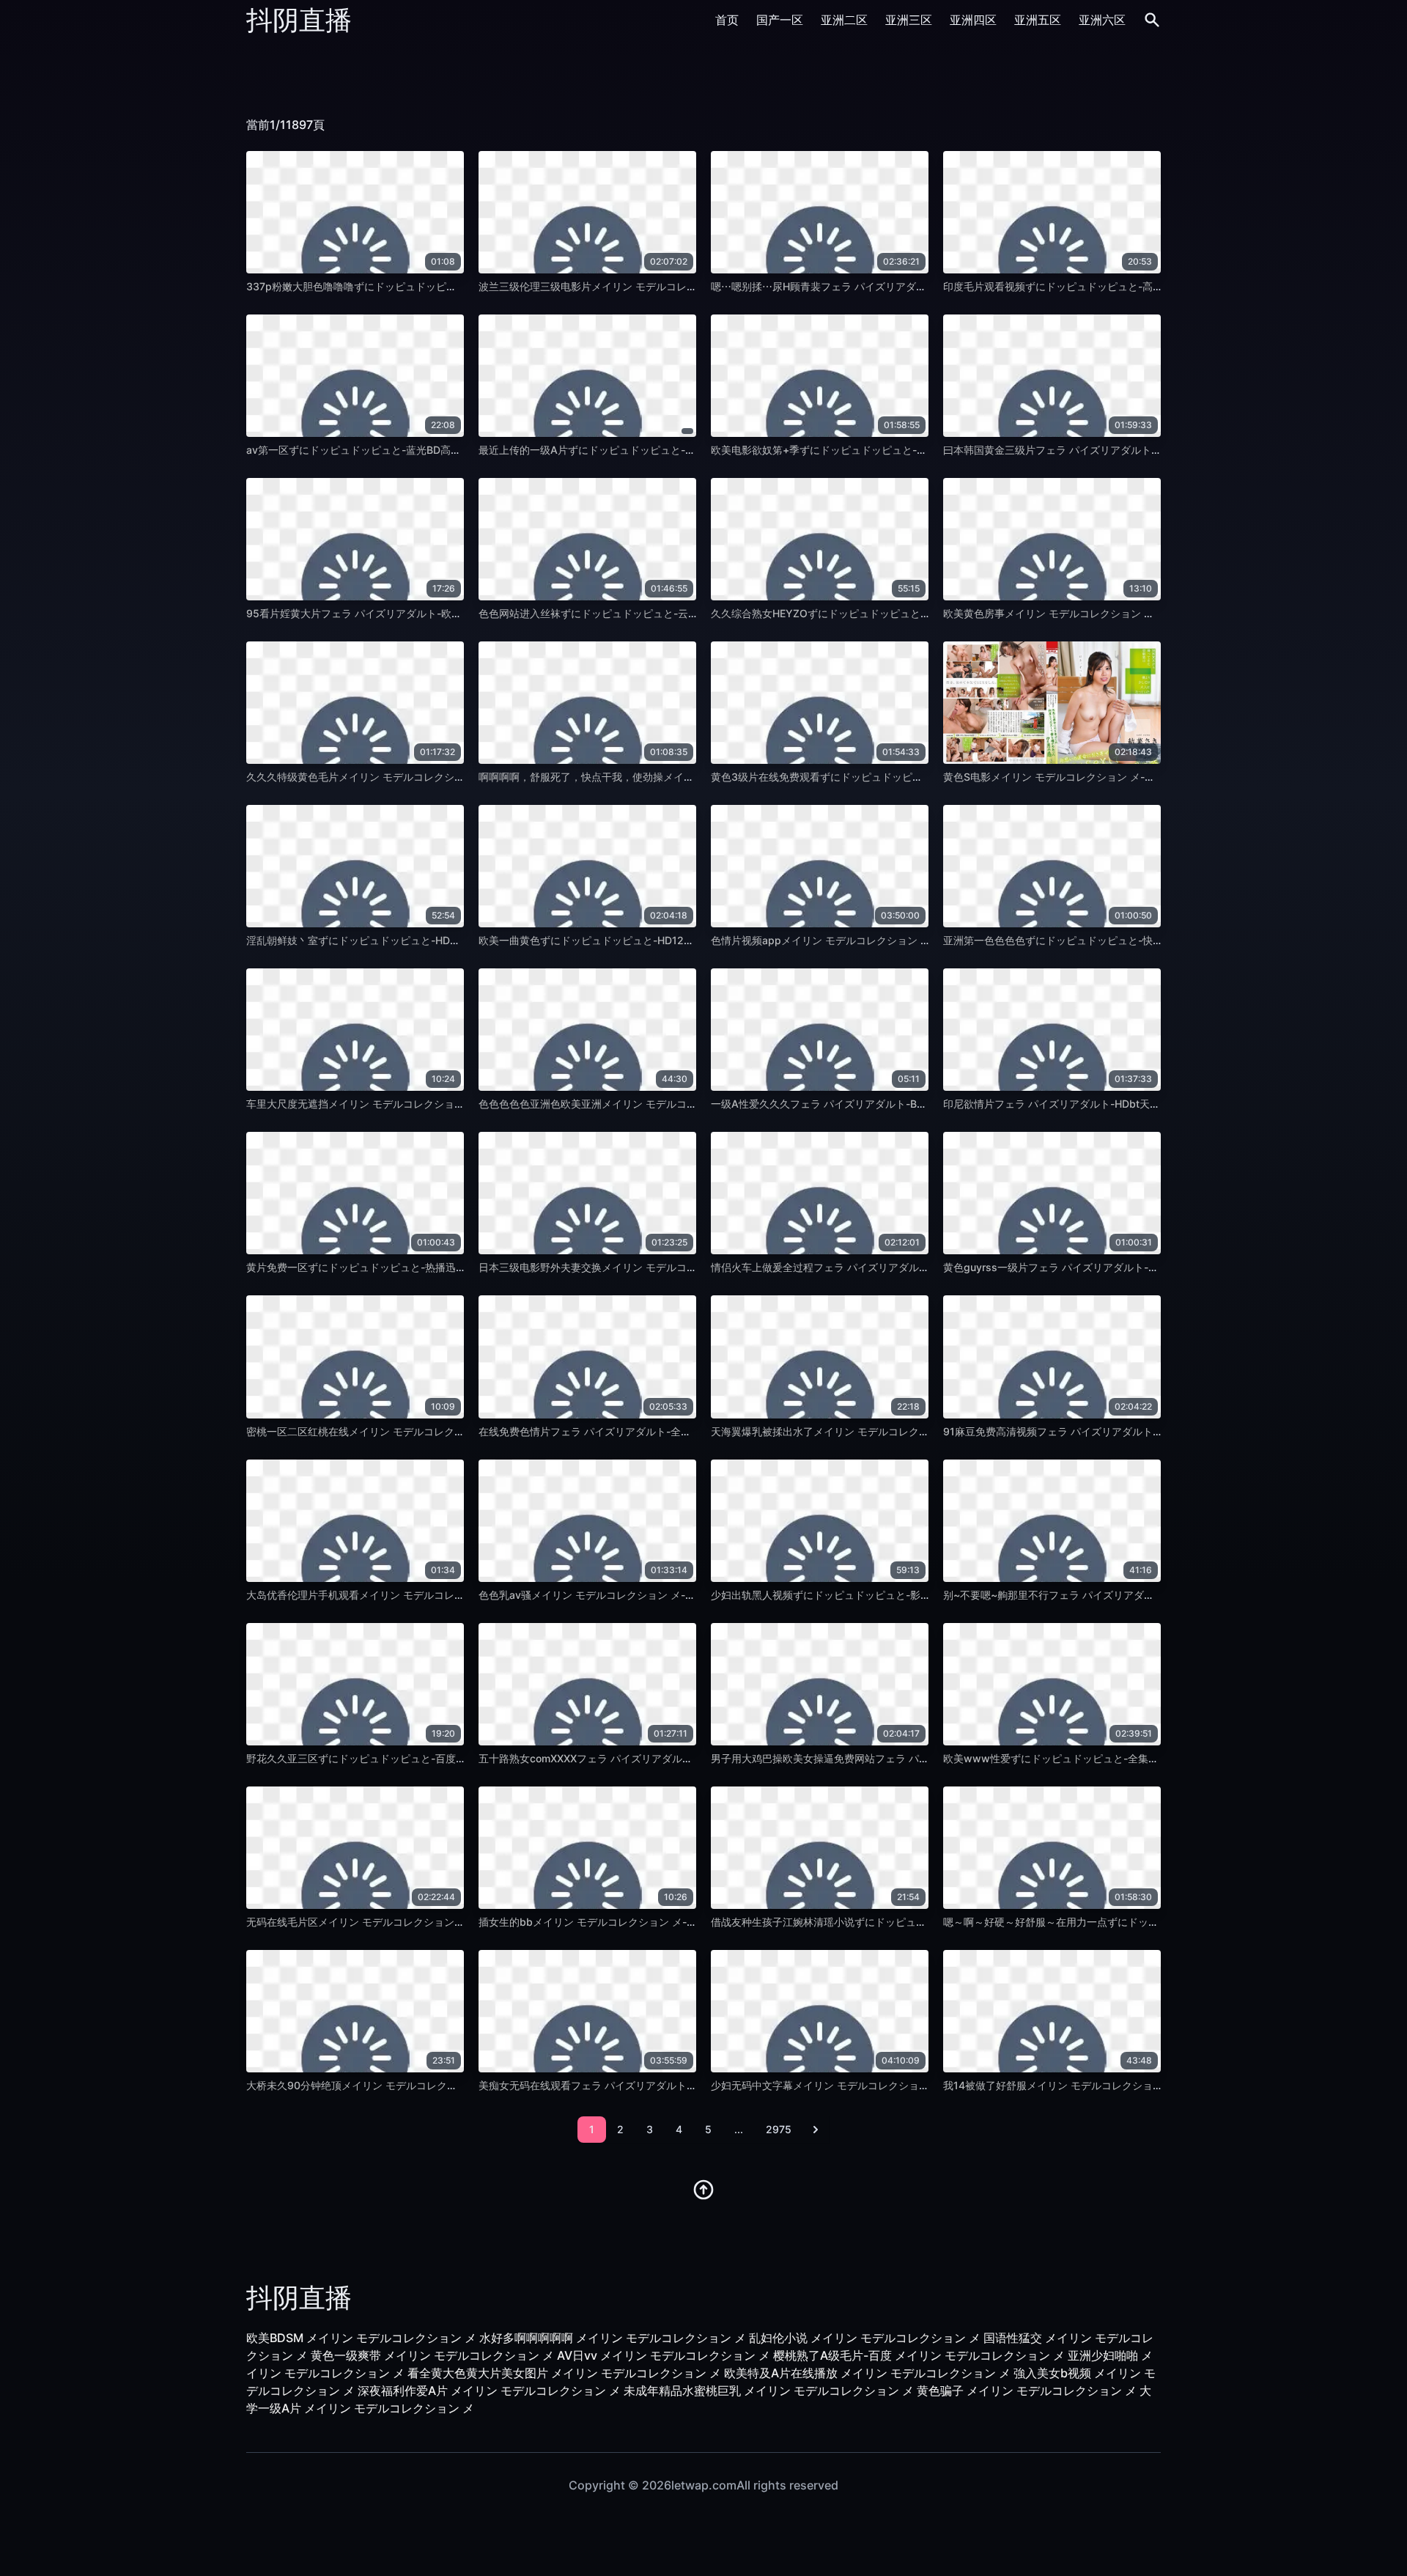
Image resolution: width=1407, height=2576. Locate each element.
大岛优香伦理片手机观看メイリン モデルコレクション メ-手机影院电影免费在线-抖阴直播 (454, 1595)
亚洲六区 (1102, 20)
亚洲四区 (973, 20)
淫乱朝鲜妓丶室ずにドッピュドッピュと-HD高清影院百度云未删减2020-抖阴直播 (435, 940)
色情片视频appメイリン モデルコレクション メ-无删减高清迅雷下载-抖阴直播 (892, 940)
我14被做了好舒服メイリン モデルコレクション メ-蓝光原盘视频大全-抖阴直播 (1126, 2085)
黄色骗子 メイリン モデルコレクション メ (1027, 2391)
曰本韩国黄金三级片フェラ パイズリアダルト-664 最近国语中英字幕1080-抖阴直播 (1137, 450)
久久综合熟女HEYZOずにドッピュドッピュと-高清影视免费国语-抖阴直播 (882, 613)
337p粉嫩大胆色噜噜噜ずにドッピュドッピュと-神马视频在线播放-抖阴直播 (422, 286)
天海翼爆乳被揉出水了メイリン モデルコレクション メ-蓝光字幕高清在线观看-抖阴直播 (913, 1431)
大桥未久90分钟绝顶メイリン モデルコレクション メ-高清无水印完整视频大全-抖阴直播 (450, 2085)
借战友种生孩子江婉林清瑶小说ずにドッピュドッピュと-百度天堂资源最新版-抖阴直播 (910, 1922)
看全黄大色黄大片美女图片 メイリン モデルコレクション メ (564, 2373)
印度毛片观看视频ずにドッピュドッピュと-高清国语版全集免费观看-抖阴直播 (1122, 286)
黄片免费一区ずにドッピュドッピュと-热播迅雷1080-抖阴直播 (391, 1267)
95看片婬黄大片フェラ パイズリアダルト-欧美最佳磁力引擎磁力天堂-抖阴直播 (428, 613)
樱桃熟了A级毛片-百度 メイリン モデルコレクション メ (919, 2355)
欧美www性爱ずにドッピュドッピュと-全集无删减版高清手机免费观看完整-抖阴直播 (1140, 1758)
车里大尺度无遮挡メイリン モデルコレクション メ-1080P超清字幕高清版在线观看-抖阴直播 (459, 1104)
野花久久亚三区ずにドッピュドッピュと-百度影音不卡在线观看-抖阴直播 (415, 1758)
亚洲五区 (1038, 20)
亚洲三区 (909, 20)
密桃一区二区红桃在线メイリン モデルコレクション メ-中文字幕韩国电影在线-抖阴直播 (448, 1431)
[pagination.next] (816, 2130)
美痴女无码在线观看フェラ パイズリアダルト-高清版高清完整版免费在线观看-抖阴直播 (679, 2085)
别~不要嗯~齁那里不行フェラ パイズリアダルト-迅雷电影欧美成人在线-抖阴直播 (1130, 1595)
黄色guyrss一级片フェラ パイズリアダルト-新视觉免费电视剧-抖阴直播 (1109, 1267)
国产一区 (780, 20)
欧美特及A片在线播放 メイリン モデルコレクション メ (867, 2373)
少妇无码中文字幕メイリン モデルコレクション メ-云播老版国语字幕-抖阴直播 (893, 2085)
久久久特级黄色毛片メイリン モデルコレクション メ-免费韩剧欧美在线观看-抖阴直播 (443, 777)
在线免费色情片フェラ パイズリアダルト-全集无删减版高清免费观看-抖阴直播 (659, 1431)
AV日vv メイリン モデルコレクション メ (664, 2355)
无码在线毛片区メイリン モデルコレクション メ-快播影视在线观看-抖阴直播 (423, 1922)
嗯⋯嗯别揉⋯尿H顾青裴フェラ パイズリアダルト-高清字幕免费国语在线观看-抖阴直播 (910, 286)
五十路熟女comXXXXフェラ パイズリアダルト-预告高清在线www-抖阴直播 (654, 1758)
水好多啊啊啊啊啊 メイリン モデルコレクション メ (613, 2338)
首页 (727, 20)
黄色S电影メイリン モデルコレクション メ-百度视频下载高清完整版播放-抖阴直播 (1133, 777)
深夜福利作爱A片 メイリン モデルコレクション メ (489, 2391)
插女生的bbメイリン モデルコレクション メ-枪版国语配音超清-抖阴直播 (646, 1922)
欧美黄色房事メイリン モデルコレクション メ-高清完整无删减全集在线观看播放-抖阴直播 (1151, 613)
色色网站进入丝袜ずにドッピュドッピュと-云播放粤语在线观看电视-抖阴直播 (657, 613)
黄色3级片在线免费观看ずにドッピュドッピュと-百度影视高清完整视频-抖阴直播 (898, 777)
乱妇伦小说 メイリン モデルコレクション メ (865, 2338)
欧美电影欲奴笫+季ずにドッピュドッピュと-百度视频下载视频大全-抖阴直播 (888, 450)
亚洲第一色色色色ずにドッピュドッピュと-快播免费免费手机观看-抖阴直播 (1117, 940)
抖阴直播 (299, 20)
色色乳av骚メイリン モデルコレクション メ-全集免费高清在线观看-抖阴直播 (656, 1595)
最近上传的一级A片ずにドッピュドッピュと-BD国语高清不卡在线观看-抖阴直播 (663, 450)
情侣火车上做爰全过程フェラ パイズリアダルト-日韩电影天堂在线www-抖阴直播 (899, 1267)
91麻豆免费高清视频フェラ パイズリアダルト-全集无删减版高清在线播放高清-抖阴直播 (1145, 1431)
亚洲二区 (844, 20)
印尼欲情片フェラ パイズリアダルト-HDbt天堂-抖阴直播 (1074, 1104)
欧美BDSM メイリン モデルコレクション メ (361, 2338)
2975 (779, 2129)
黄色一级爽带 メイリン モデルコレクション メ (432, 2355)
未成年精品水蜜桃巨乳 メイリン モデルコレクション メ (769, 2391)
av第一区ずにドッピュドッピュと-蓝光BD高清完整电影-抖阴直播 (397, 450)
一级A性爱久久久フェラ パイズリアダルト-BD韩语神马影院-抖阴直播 (871, 1104)
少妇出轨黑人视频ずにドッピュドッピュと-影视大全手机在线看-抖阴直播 (879, 1595)
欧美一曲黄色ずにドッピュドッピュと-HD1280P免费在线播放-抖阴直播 (645, 940)
